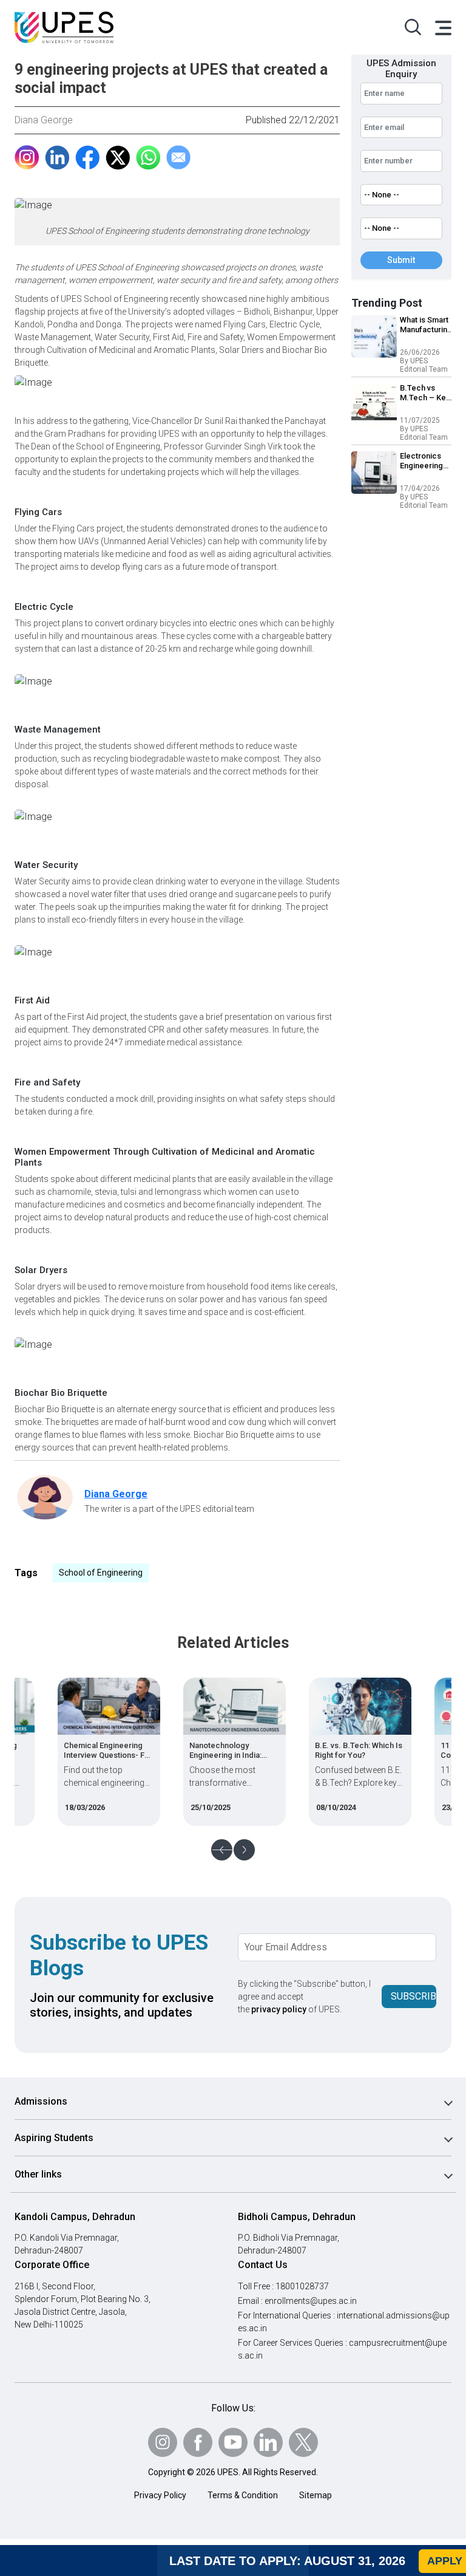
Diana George (44, 120)
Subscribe (414, 1996)
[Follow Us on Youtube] (233, 2442)
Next (244, 1850)
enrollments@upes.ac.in (311, 2301)
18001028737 (302, 2286)
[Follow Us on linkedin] (268, 2442)
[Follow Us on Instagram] (163, 2442)
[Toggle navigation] (442, 27)
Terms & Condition (243, 2495)
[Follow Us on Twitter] (303, 2442)
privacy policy (279, 2009)
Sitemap (316, 2495)
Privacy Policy (160, 2495)
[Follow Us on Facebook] (198, 2442)
